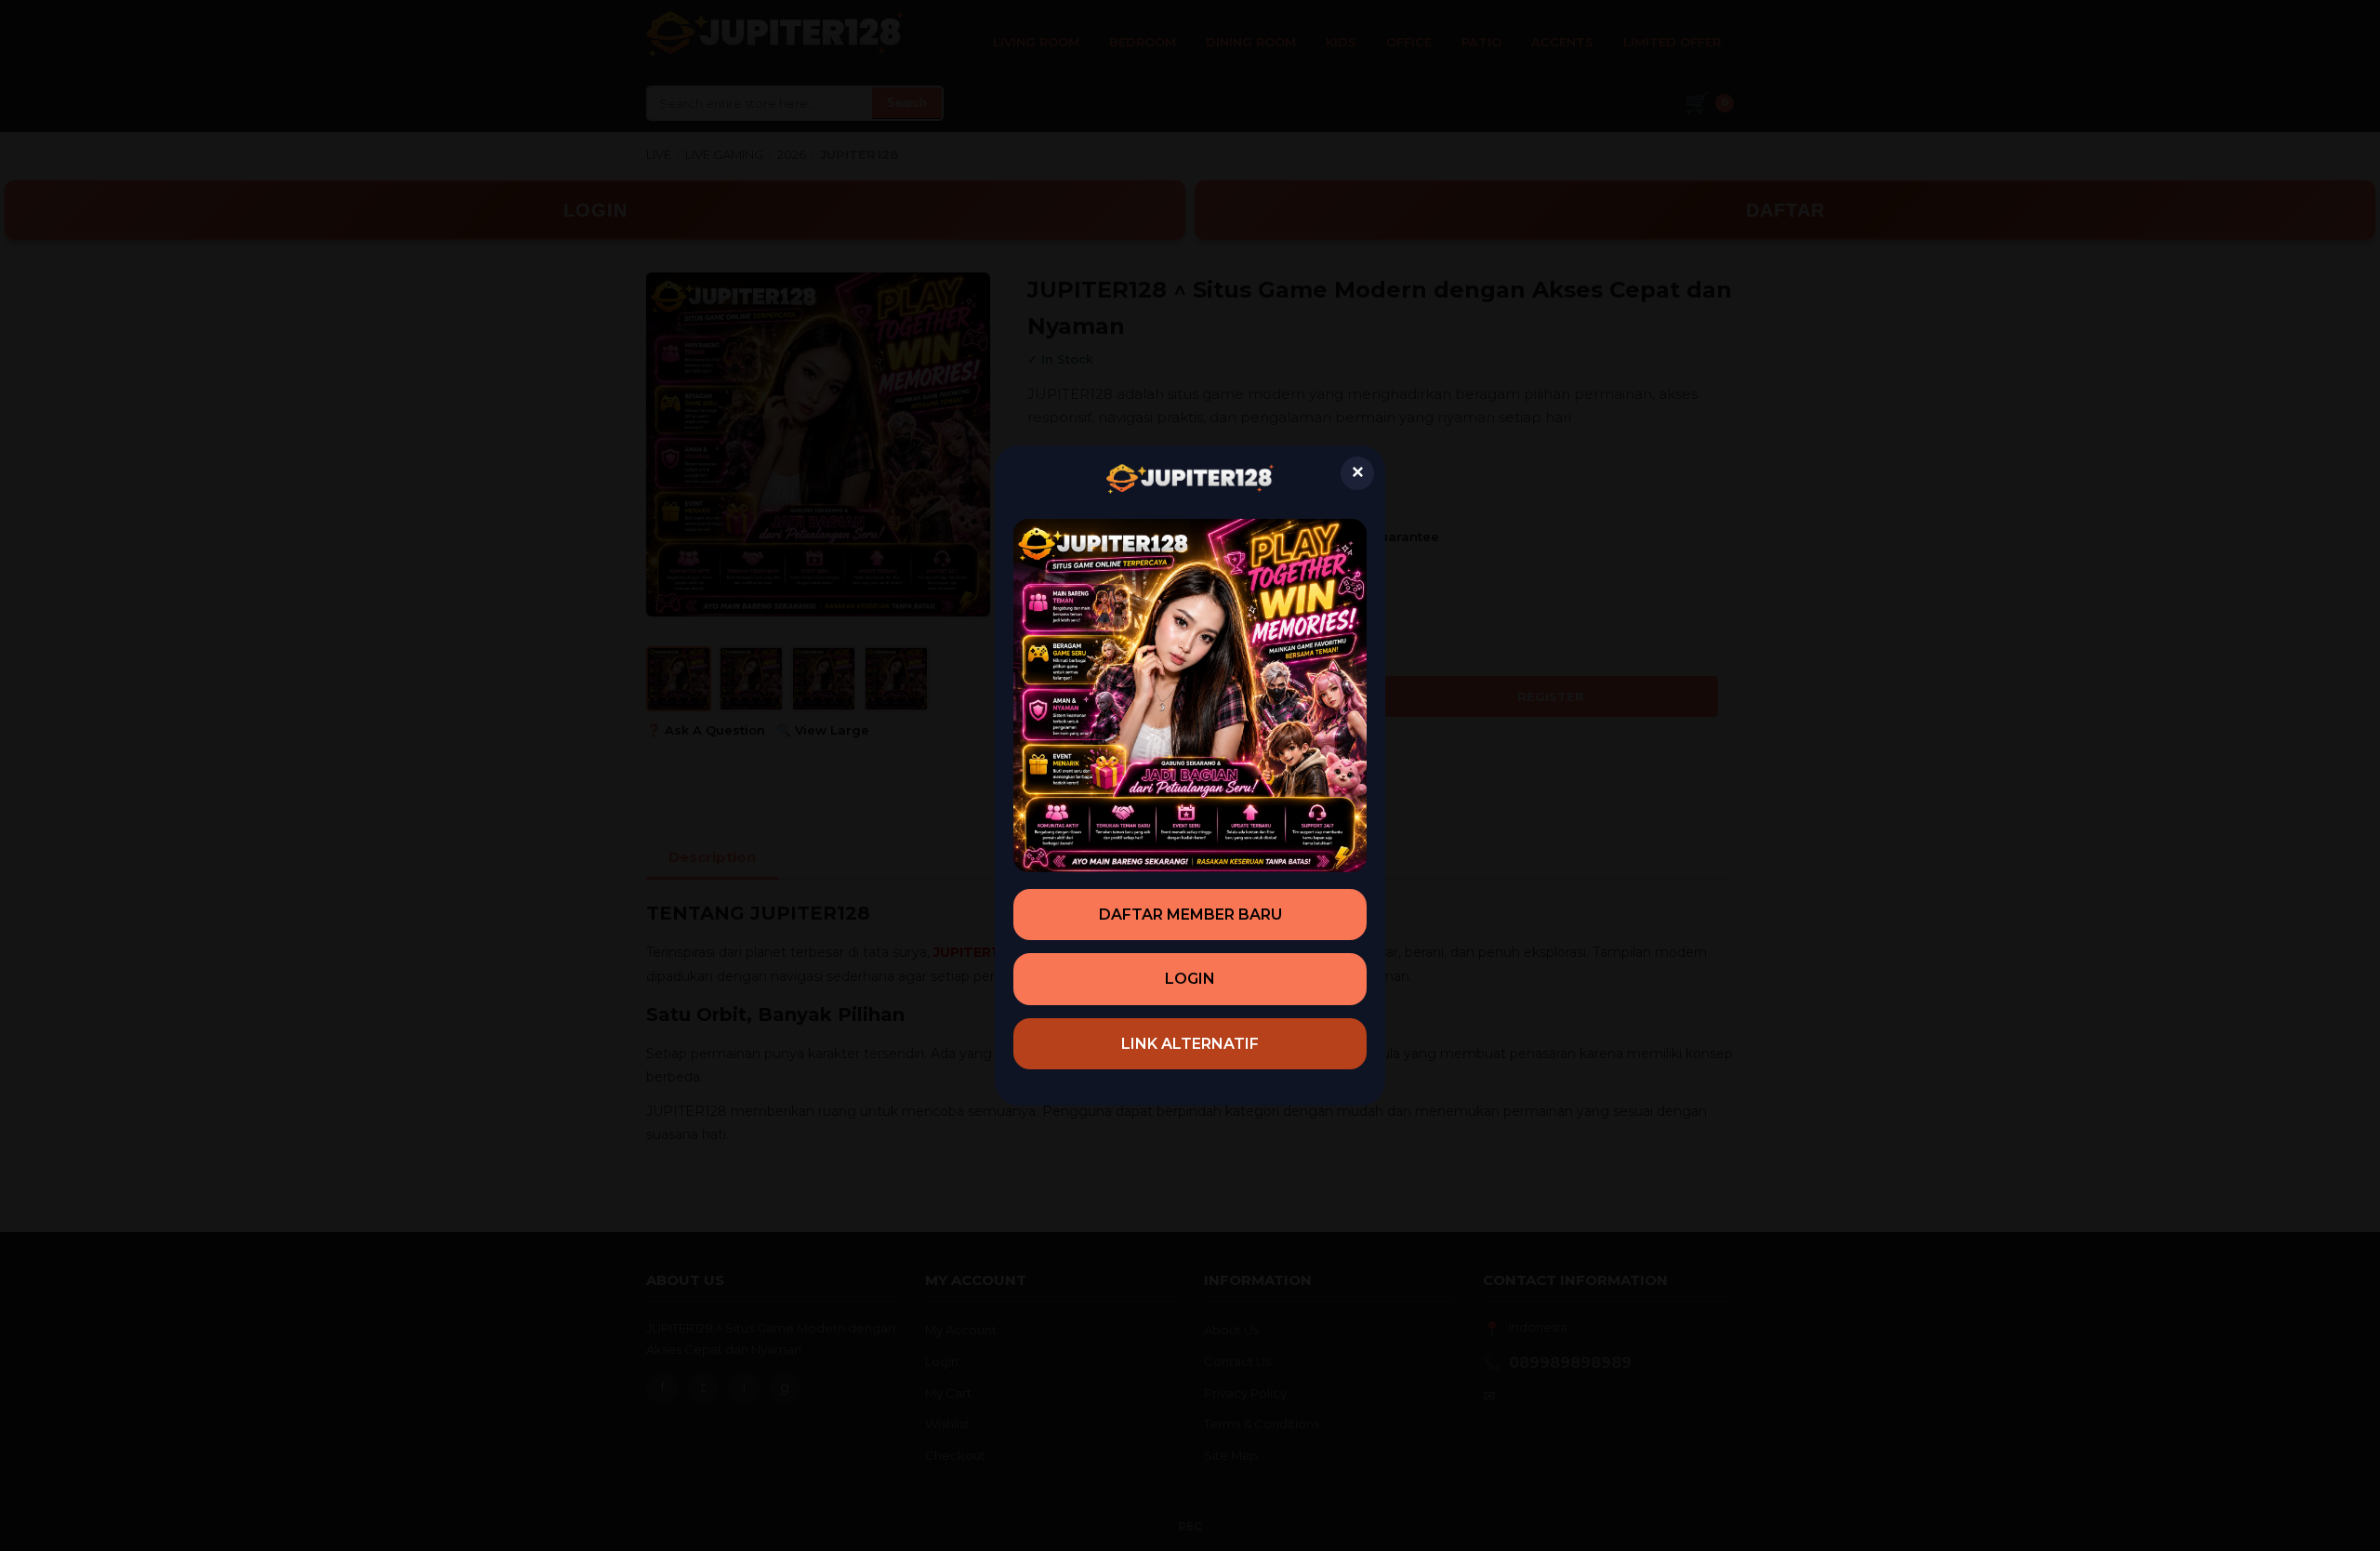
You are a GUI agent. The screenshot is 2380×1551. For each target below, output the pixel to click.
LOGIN (1190, 979)
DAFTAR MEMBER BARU (1190, 915)
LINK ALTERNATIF (1190, 1044)
